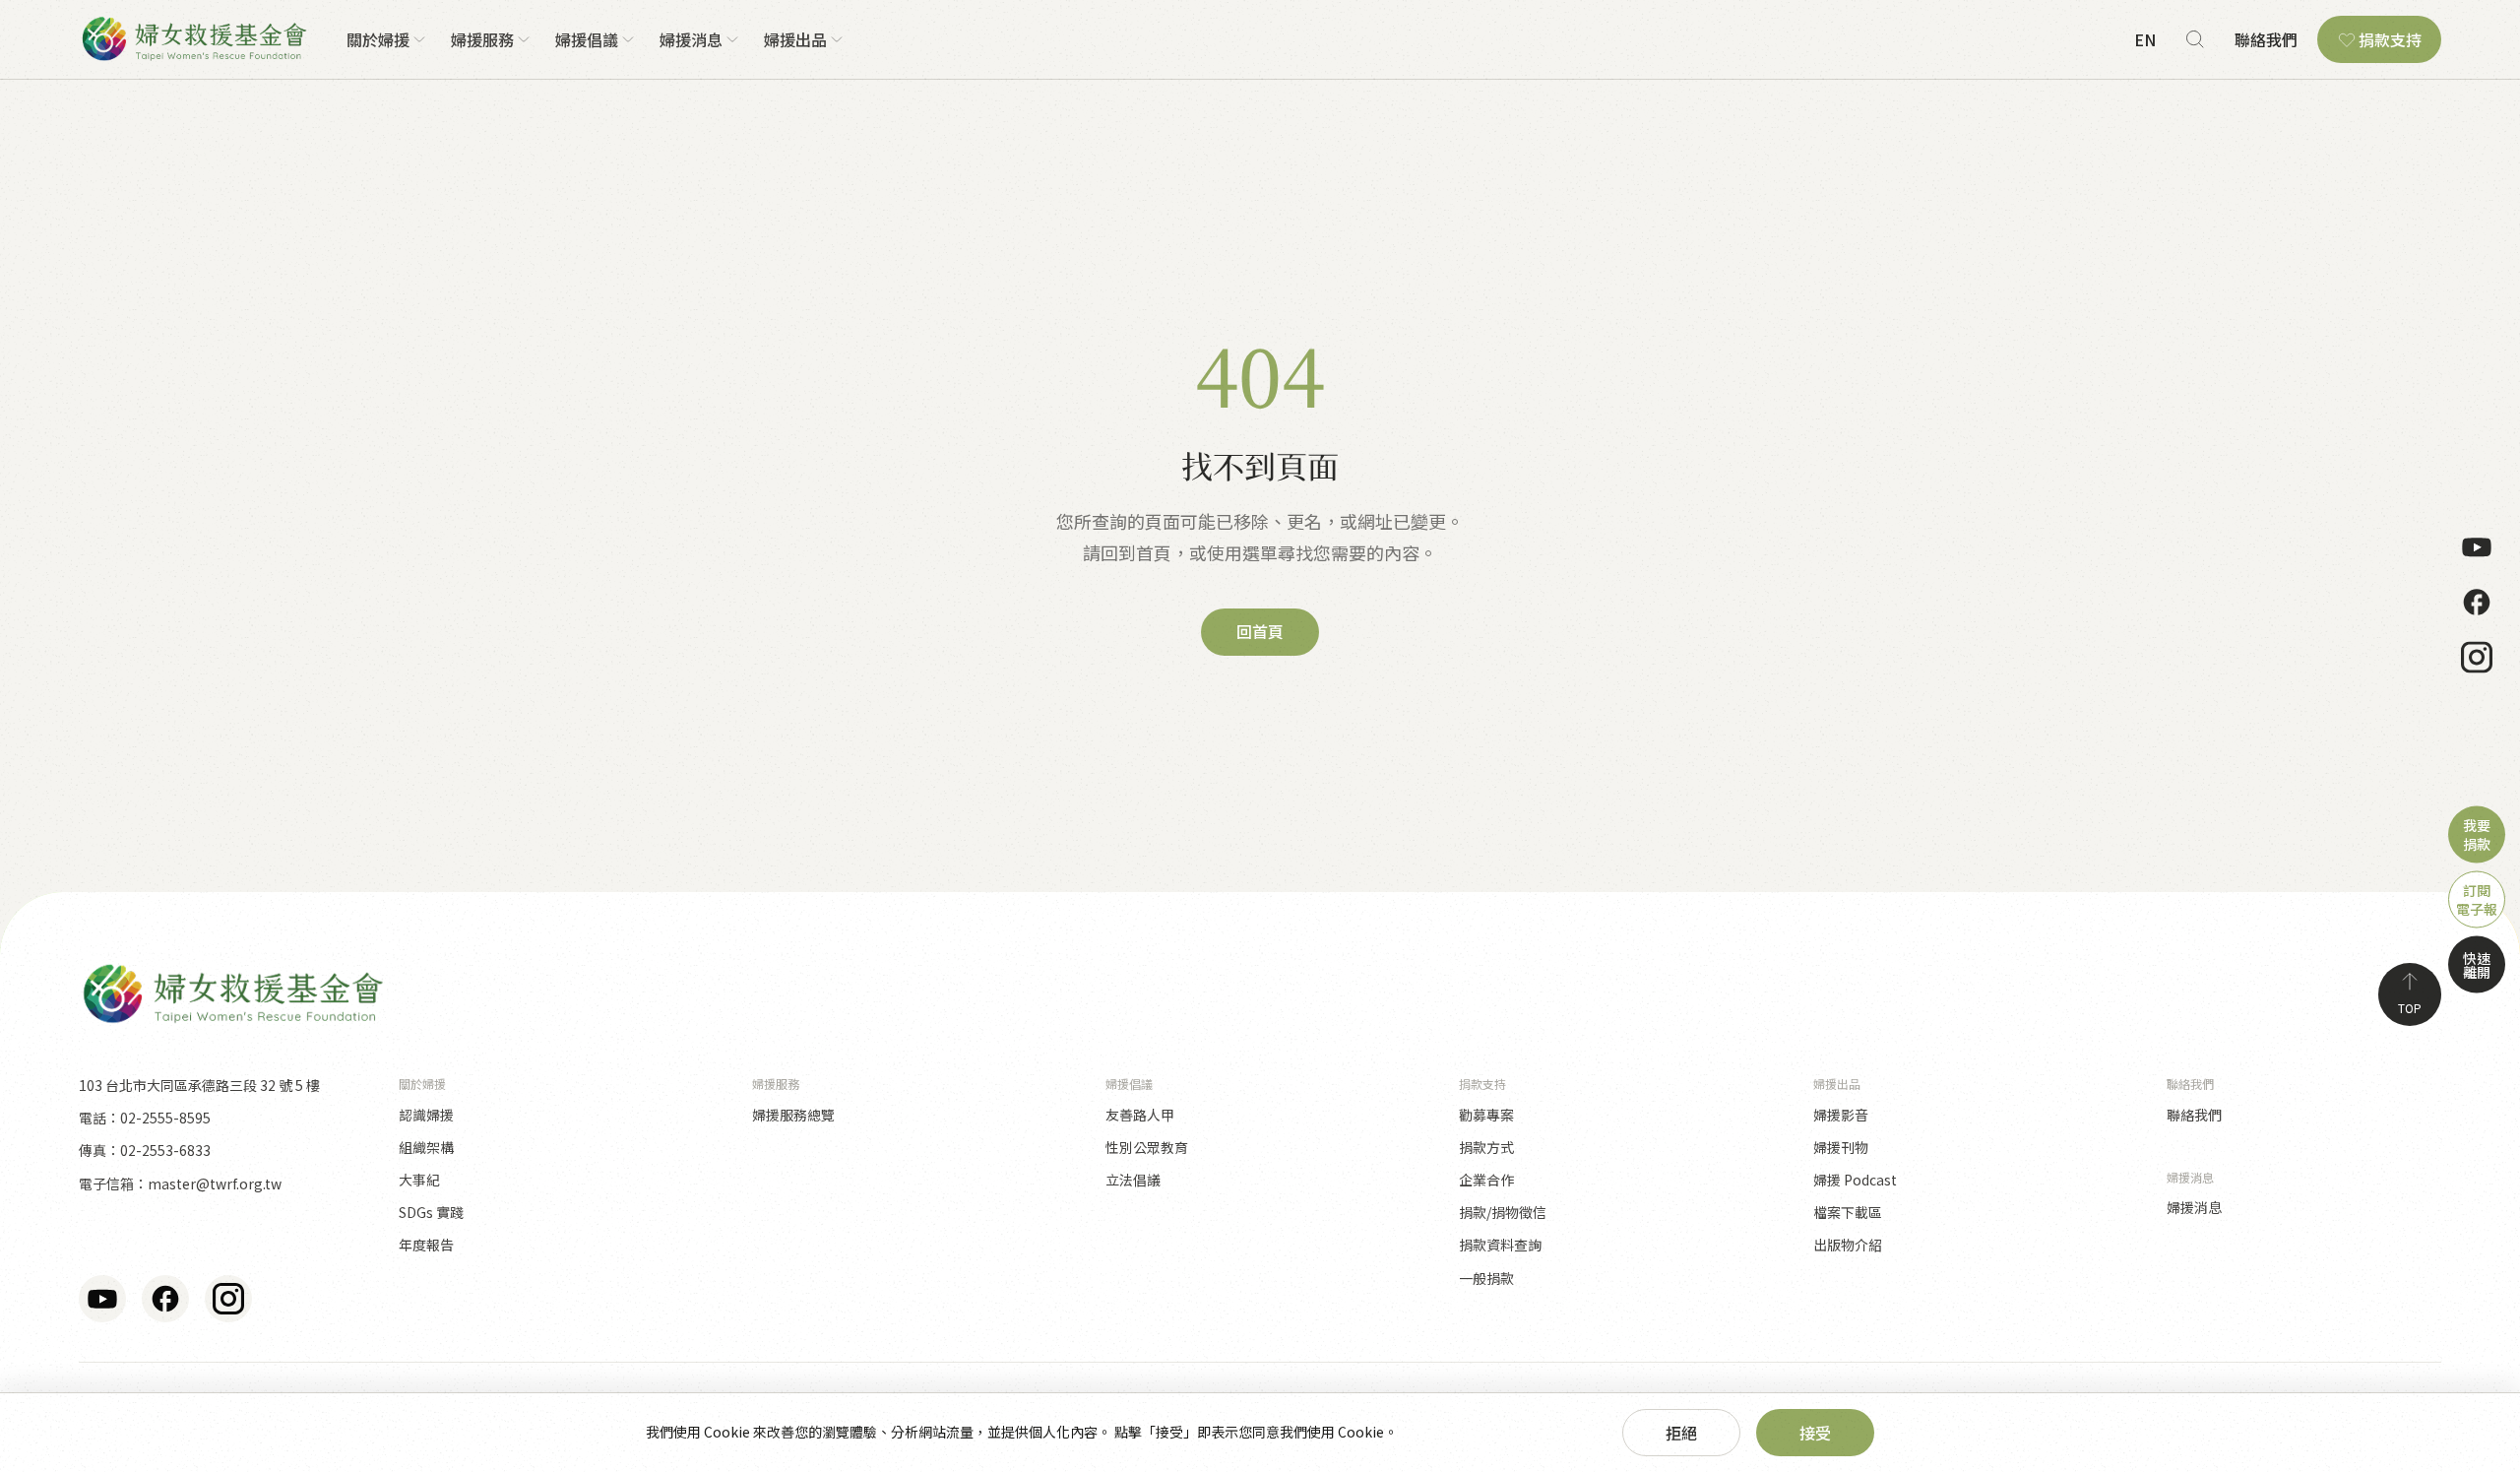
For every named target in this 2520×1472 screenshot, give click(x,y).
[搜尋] (2195, 39)
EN (2145, 39)
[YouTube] (2477, 546)
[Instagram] (2477, 657)
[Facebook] (2477, 602)
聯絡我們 (2266, 39)
